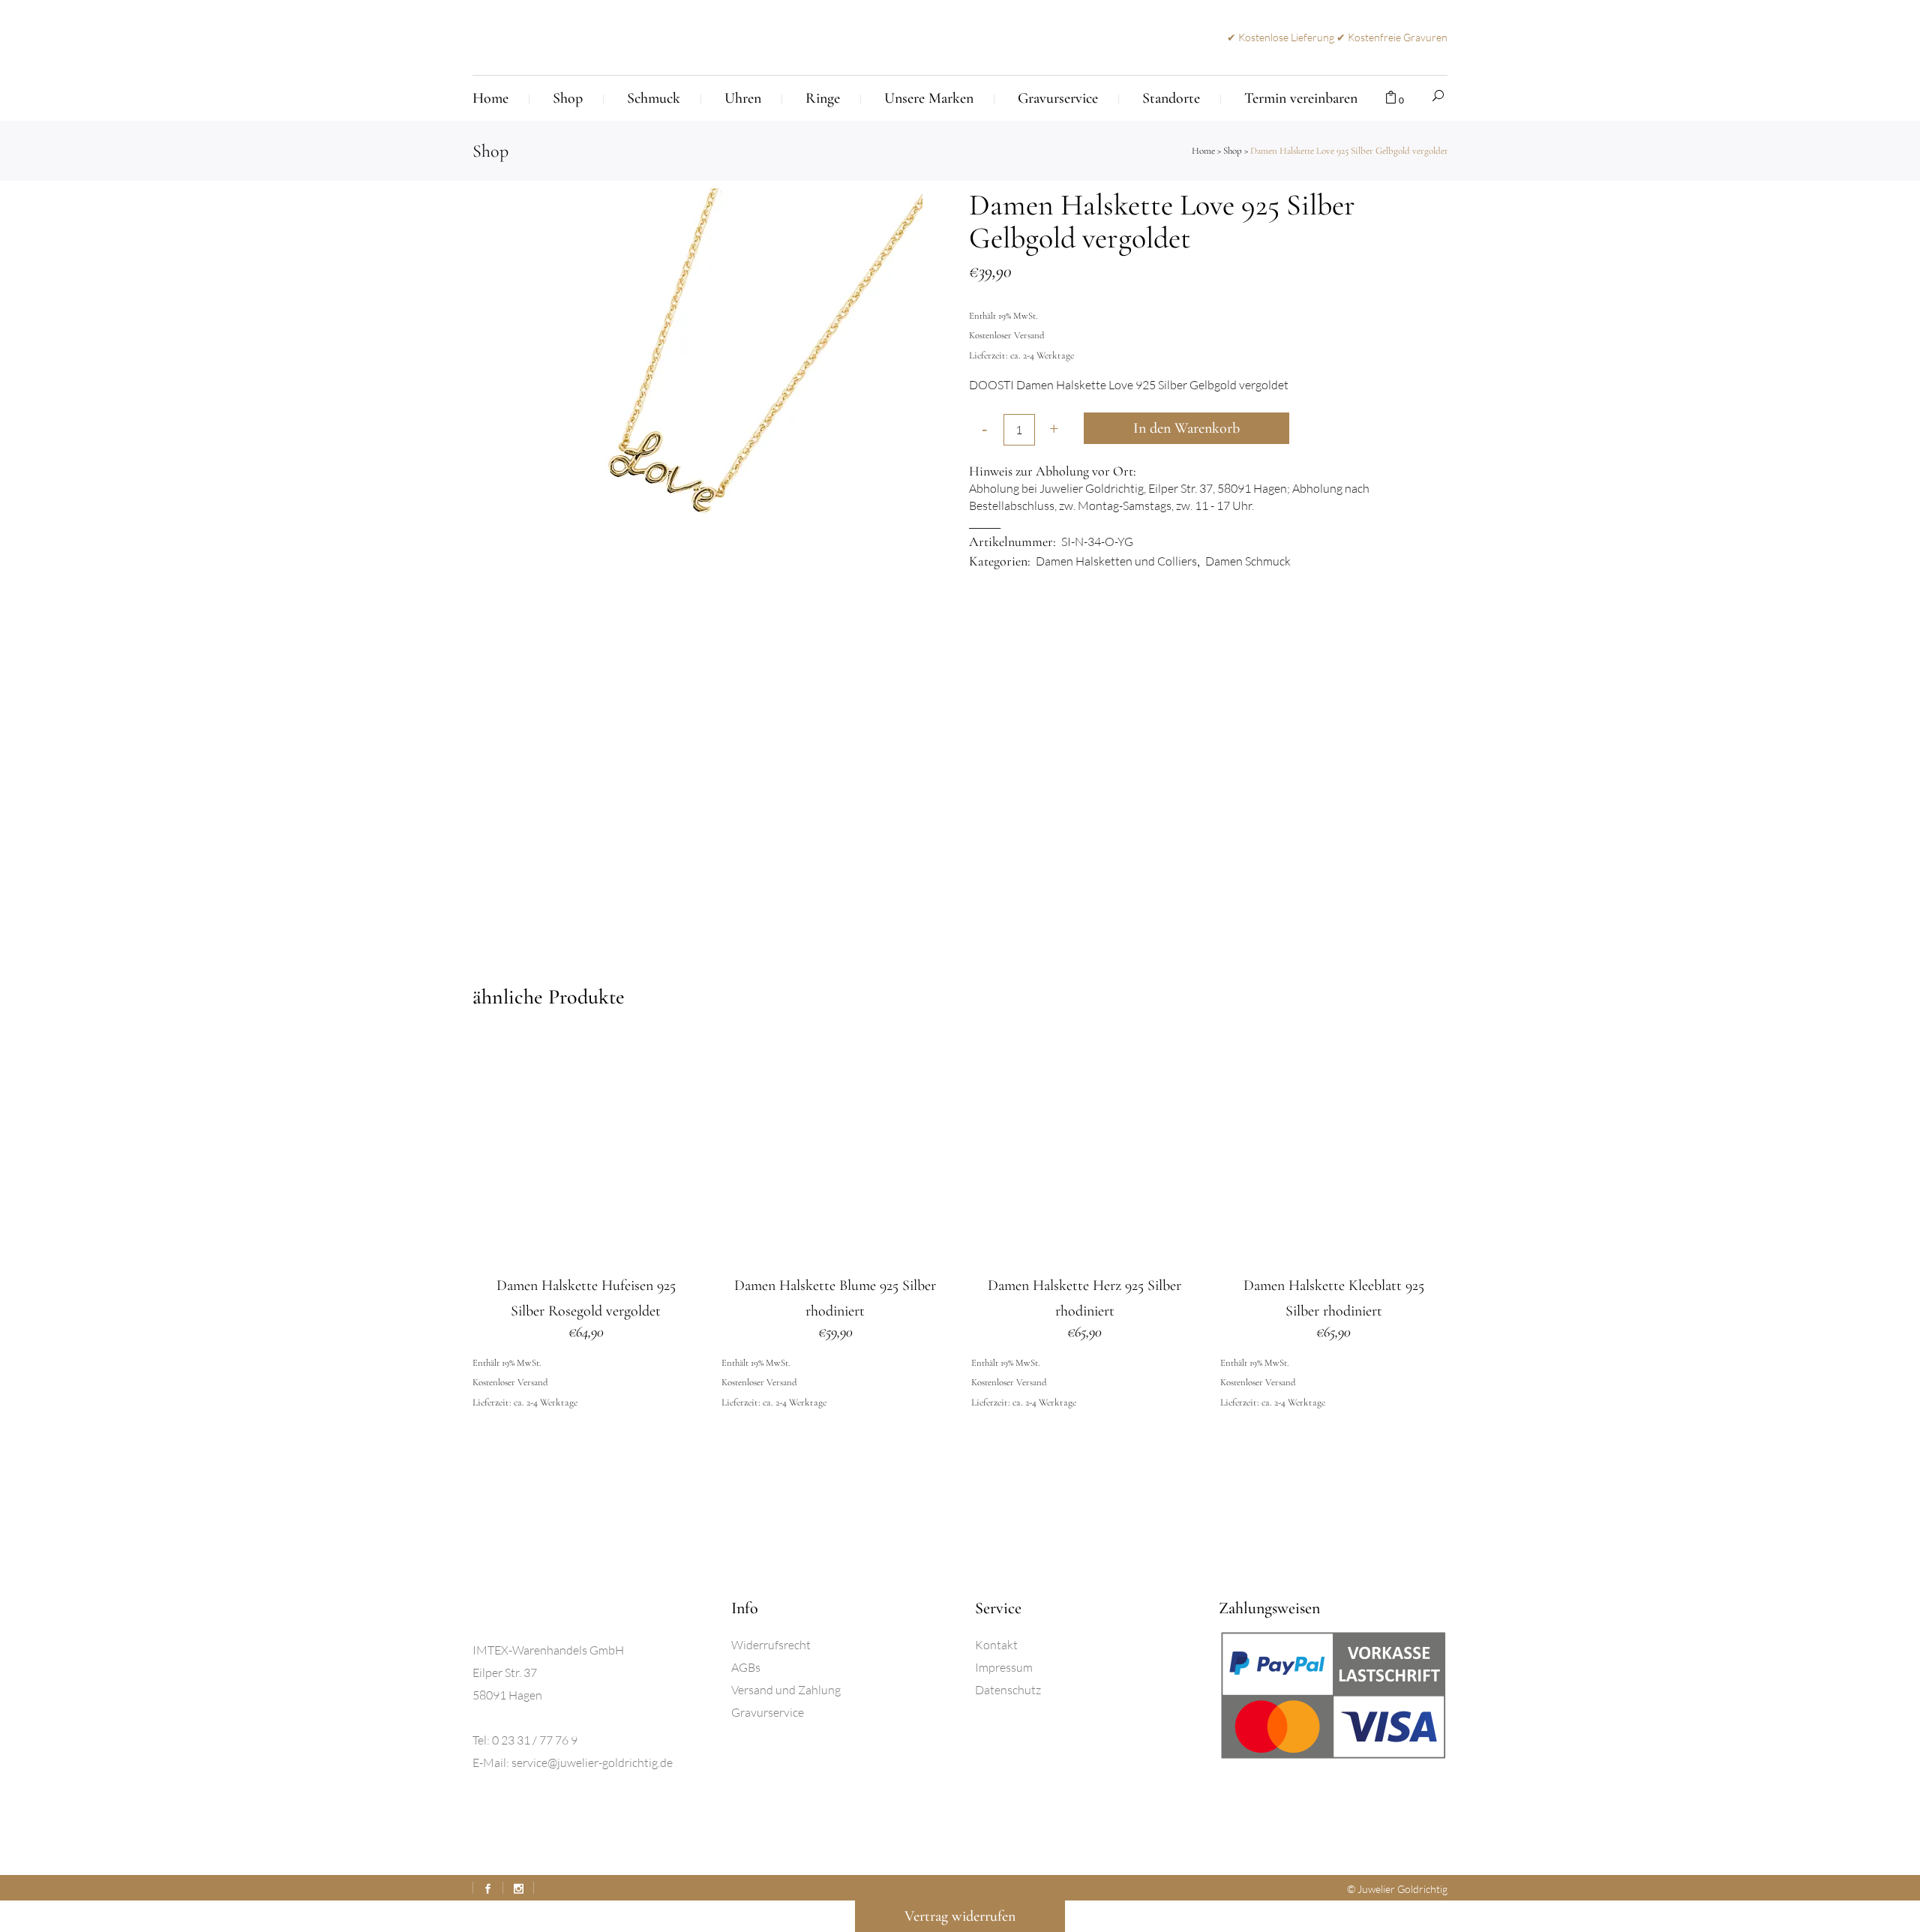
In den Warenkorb (1186, 428)
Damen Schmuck (1248, 561)
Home (1203, 151)
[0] (1391, 98)
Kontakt (996, 1645)
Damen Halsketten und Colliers (1116, 561)
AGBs (746, 1667)
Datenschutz (1008, 1690)
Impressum (1004, 1667)
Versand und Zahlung (786, 1690)
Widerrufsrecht (771, 1645)
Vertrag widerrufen (960, 1916)
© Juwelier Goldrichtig (1397, 1889)
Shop (1233, 151)
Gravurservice (768, 1712)
